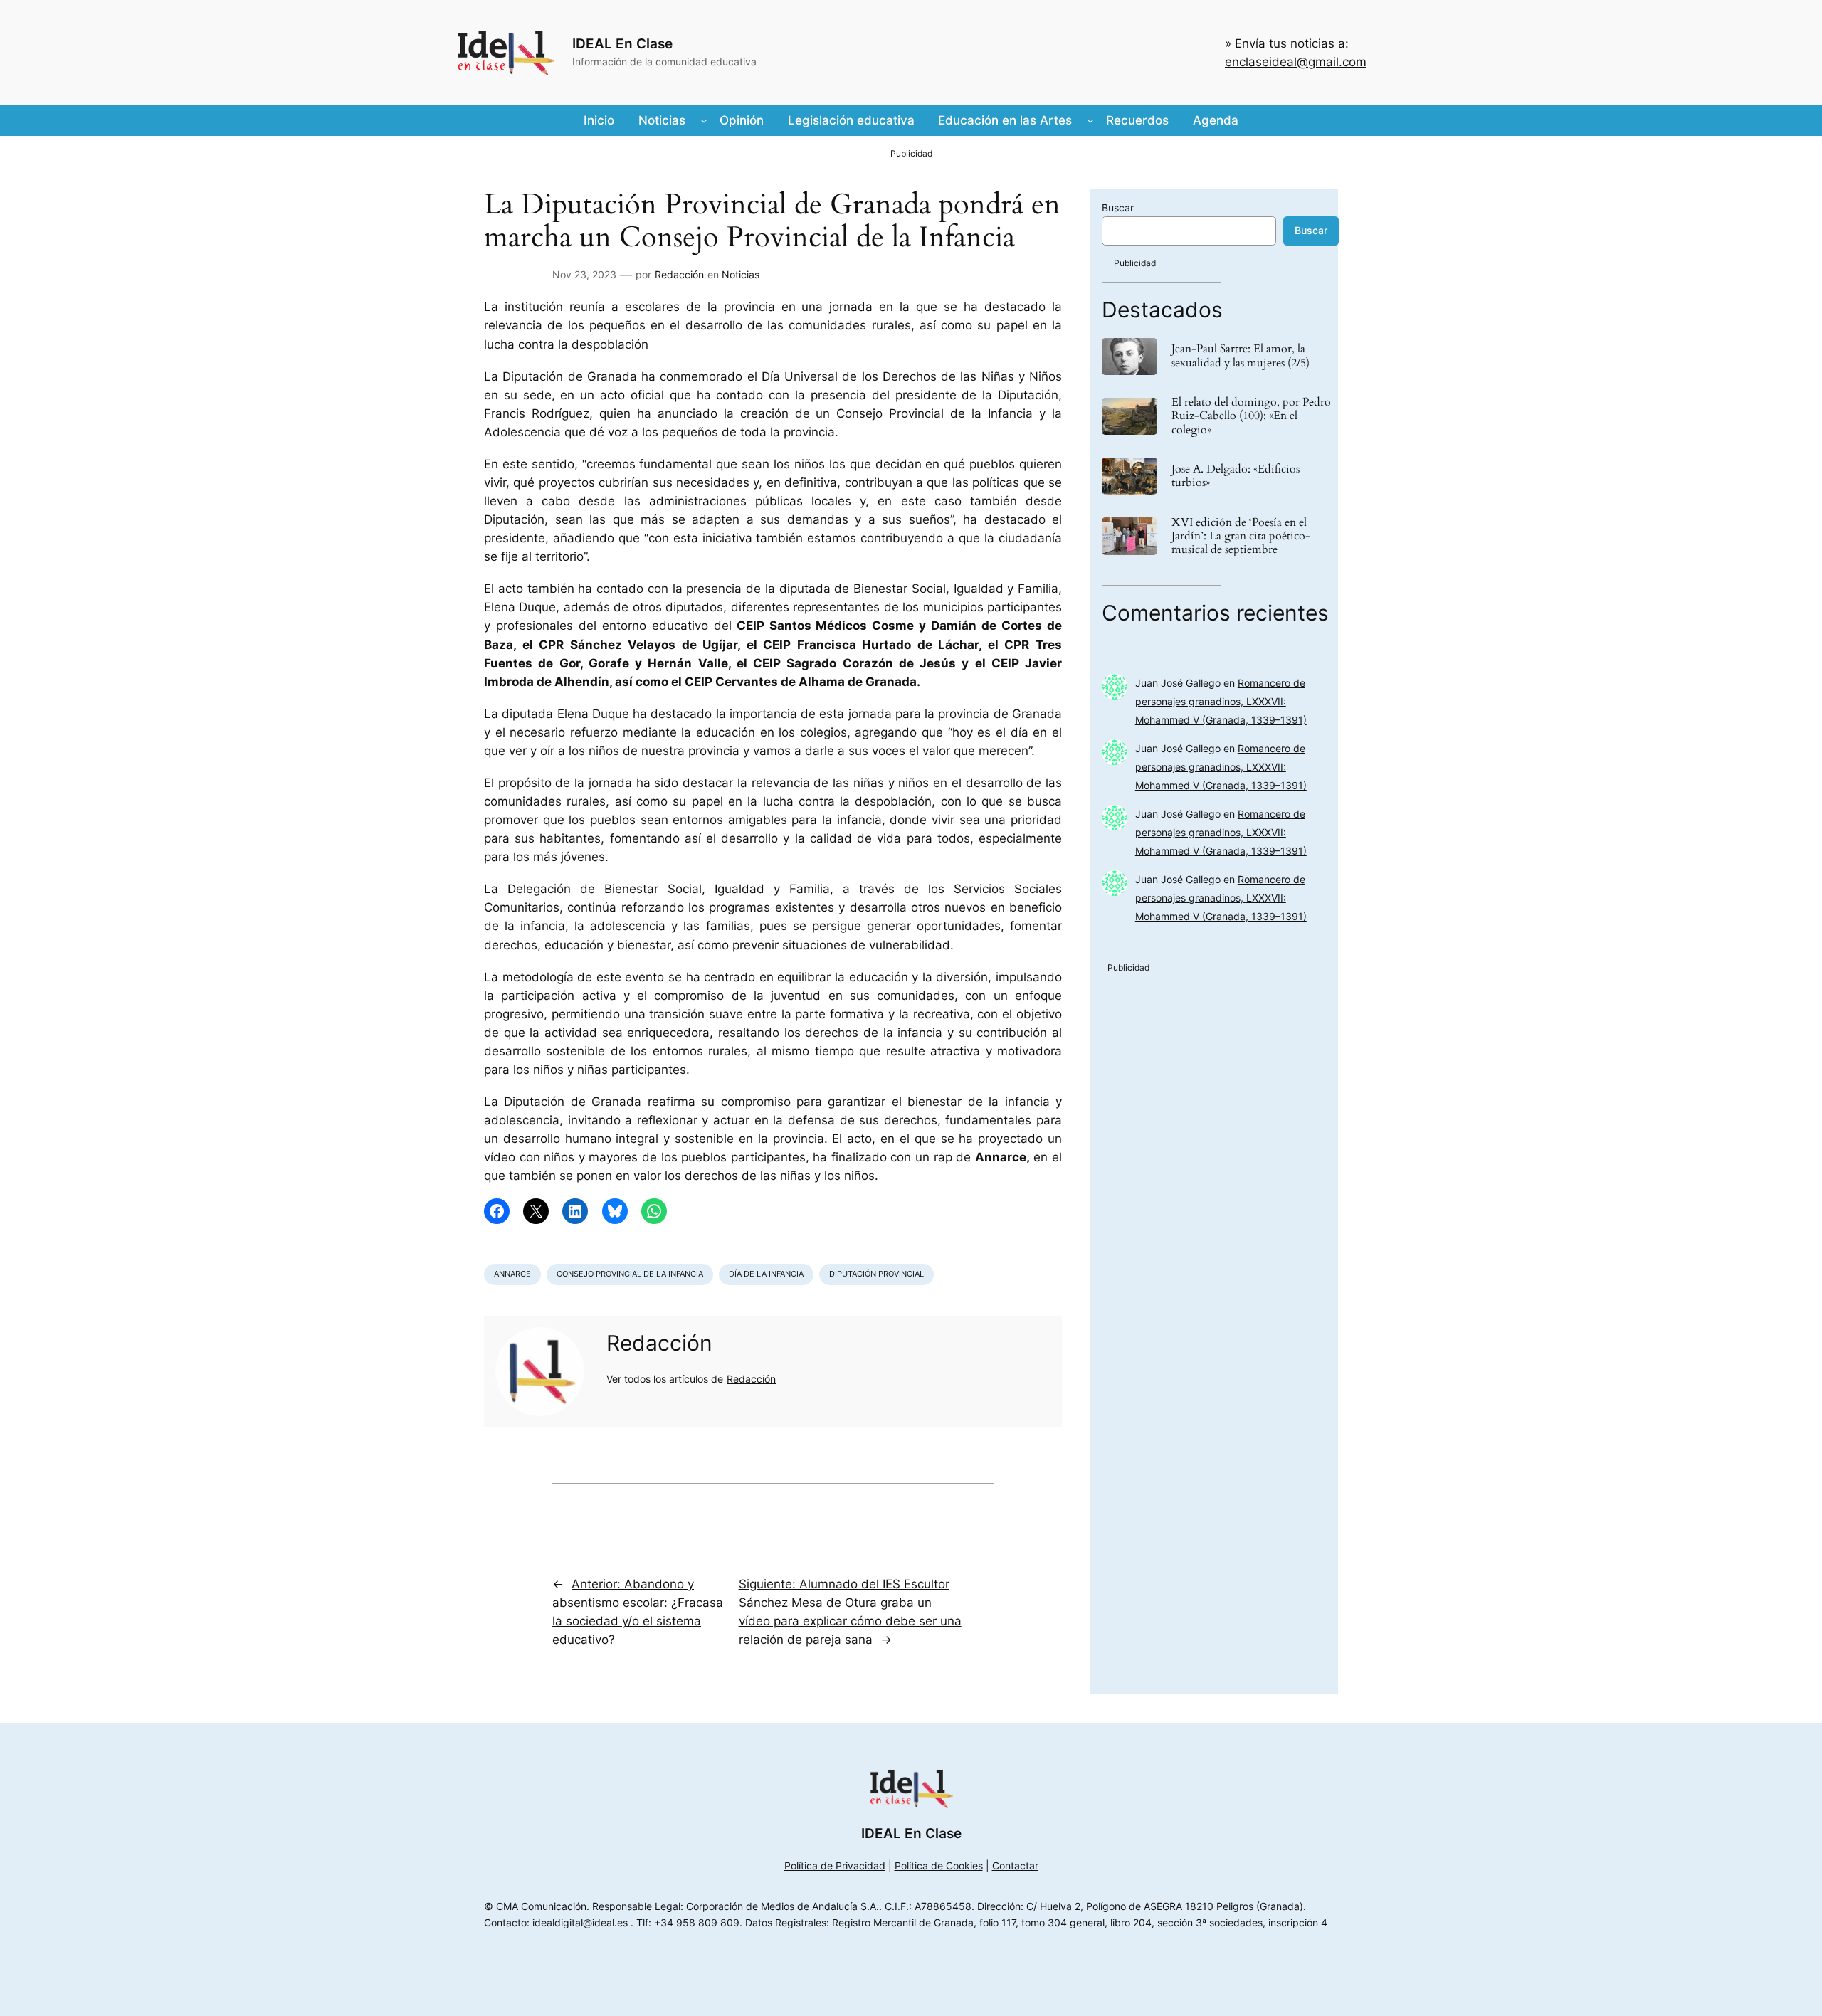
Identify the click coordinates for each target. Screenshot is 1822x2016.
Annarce (512, 1274)
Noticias (741, 274)
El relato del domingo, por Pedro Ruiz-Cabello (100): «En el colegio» (1251, 416)
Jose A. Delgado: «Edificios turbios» (1236, 476)
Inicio (599, 120)
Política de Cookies (939, 1865)
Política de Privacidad (835, 1865)
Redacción (679, 274)
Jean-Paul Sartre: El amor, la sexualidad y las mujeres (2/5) (1241, 356)
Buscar (1118, 207)
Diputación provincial (876, 1274)
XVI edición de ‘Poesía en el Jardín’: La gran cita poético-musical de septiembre (1241, 537)
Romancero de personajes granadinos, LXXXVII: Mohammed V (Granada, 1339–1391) (1221, 701)
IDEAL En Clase (622, 43)
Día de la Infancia (766, 1274)
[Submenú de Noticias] (704, 120)
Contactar (1015, 1865)
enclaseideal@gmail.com (1296, 62)
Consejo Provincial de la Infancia (630, 1274)
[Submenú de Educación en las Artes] (1090, 120)
